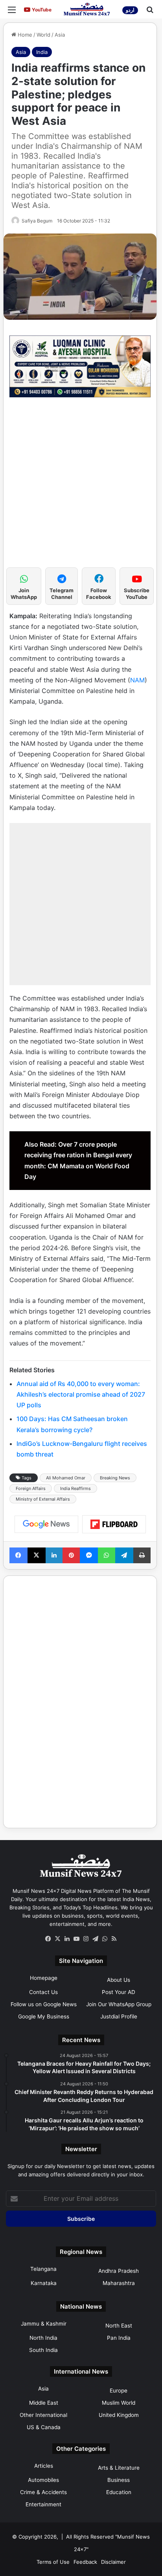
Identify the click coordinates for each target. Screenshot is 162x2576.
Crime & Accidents (43, 2492)
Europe (119, 2391)
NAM (137, 680)
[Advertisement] (81, 486)
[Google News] (46, 1524)
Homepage (44, 1978)
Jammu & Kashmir (44, 2324)
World (43, 35)
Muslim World (119, 2403)
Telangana (43, 2269)
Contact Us (43, 1992)
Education (119, 2492)
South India (43, 2350)
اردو (130, 10)
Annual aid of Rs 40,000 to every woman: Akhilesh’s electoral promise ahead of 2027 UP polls (81, 1394)
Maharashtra (119, 2283)
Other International (43, 2415)
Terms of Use (53, 2562)
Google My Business (44, 2016)
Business (119, 2480)
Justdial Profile (119, 2016)
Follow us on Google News (44, 2004)
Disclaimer (113, 2562)
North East (119, 2326)
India (42, 52)
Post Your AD (119, 1992)
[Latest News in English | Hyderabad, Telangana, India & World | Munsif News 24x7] (87, 9)
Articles (44, 2466)
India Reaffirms (75, 1488)
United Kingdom (119, 2415)
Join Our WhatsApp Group (119, 2004)
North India (43, 2338)
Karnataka (44, 2283)
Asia (60, 35)
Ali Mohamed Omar (66, 1478)
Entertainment (43, 2504)
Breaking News (115, 1478)
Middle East (44, 2403)
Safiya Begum (37, 221)
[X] (57, 1939)
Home (24, 35)
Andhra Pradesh (119, 2271)
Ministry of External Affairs (43, 1499)
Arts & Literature (119, 2468)
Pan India (119, 2338)
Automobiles (43, 2480)
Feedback (85, 2562)
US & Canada (44, 2427)
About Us (119, 1980)
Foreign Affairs (31, 1488)
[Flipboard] (114, 1524)
